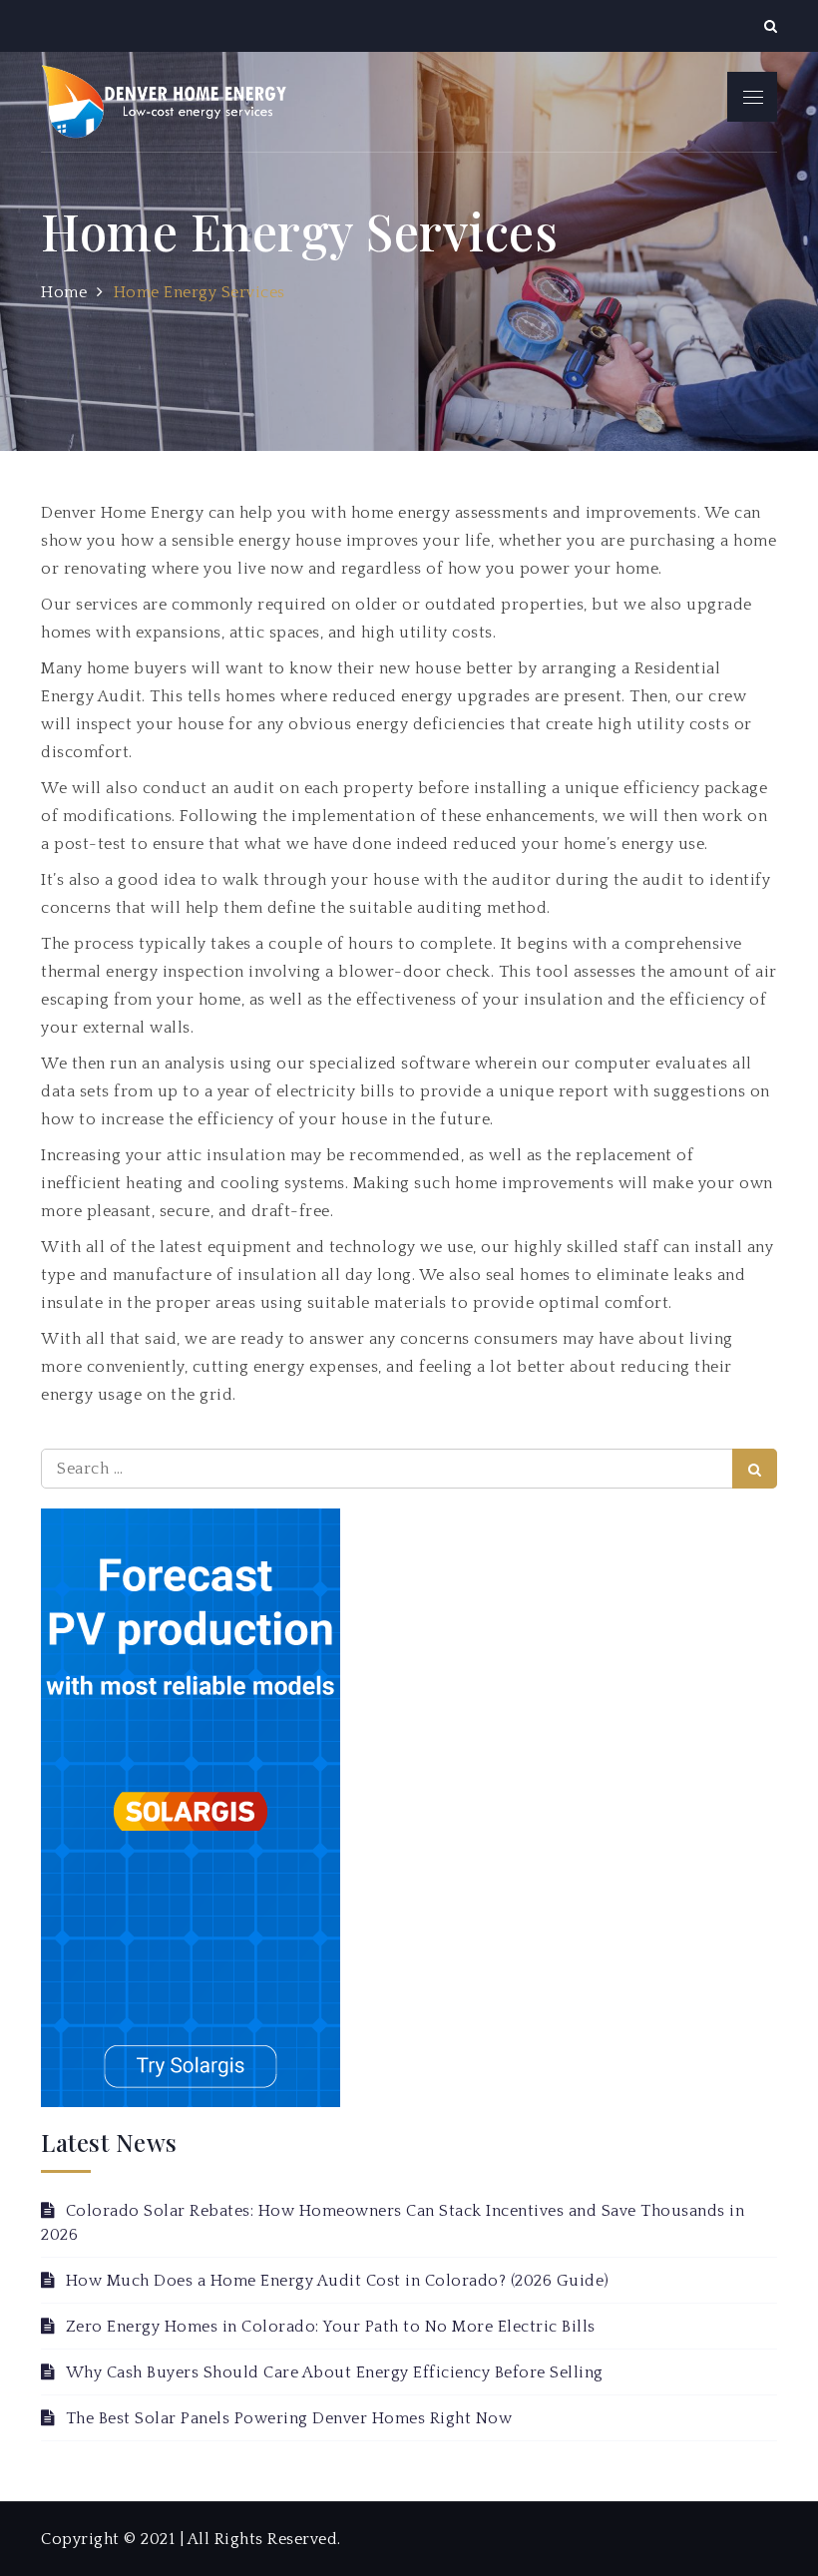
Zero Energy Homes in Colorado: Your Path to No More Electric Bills (331, 2327)
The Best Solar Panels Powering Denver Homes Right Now (289, 2418)
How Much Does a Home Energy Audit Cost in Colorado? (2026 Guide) (338, 2281)
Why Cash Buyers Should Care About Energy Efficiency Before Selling (335, 2372)
